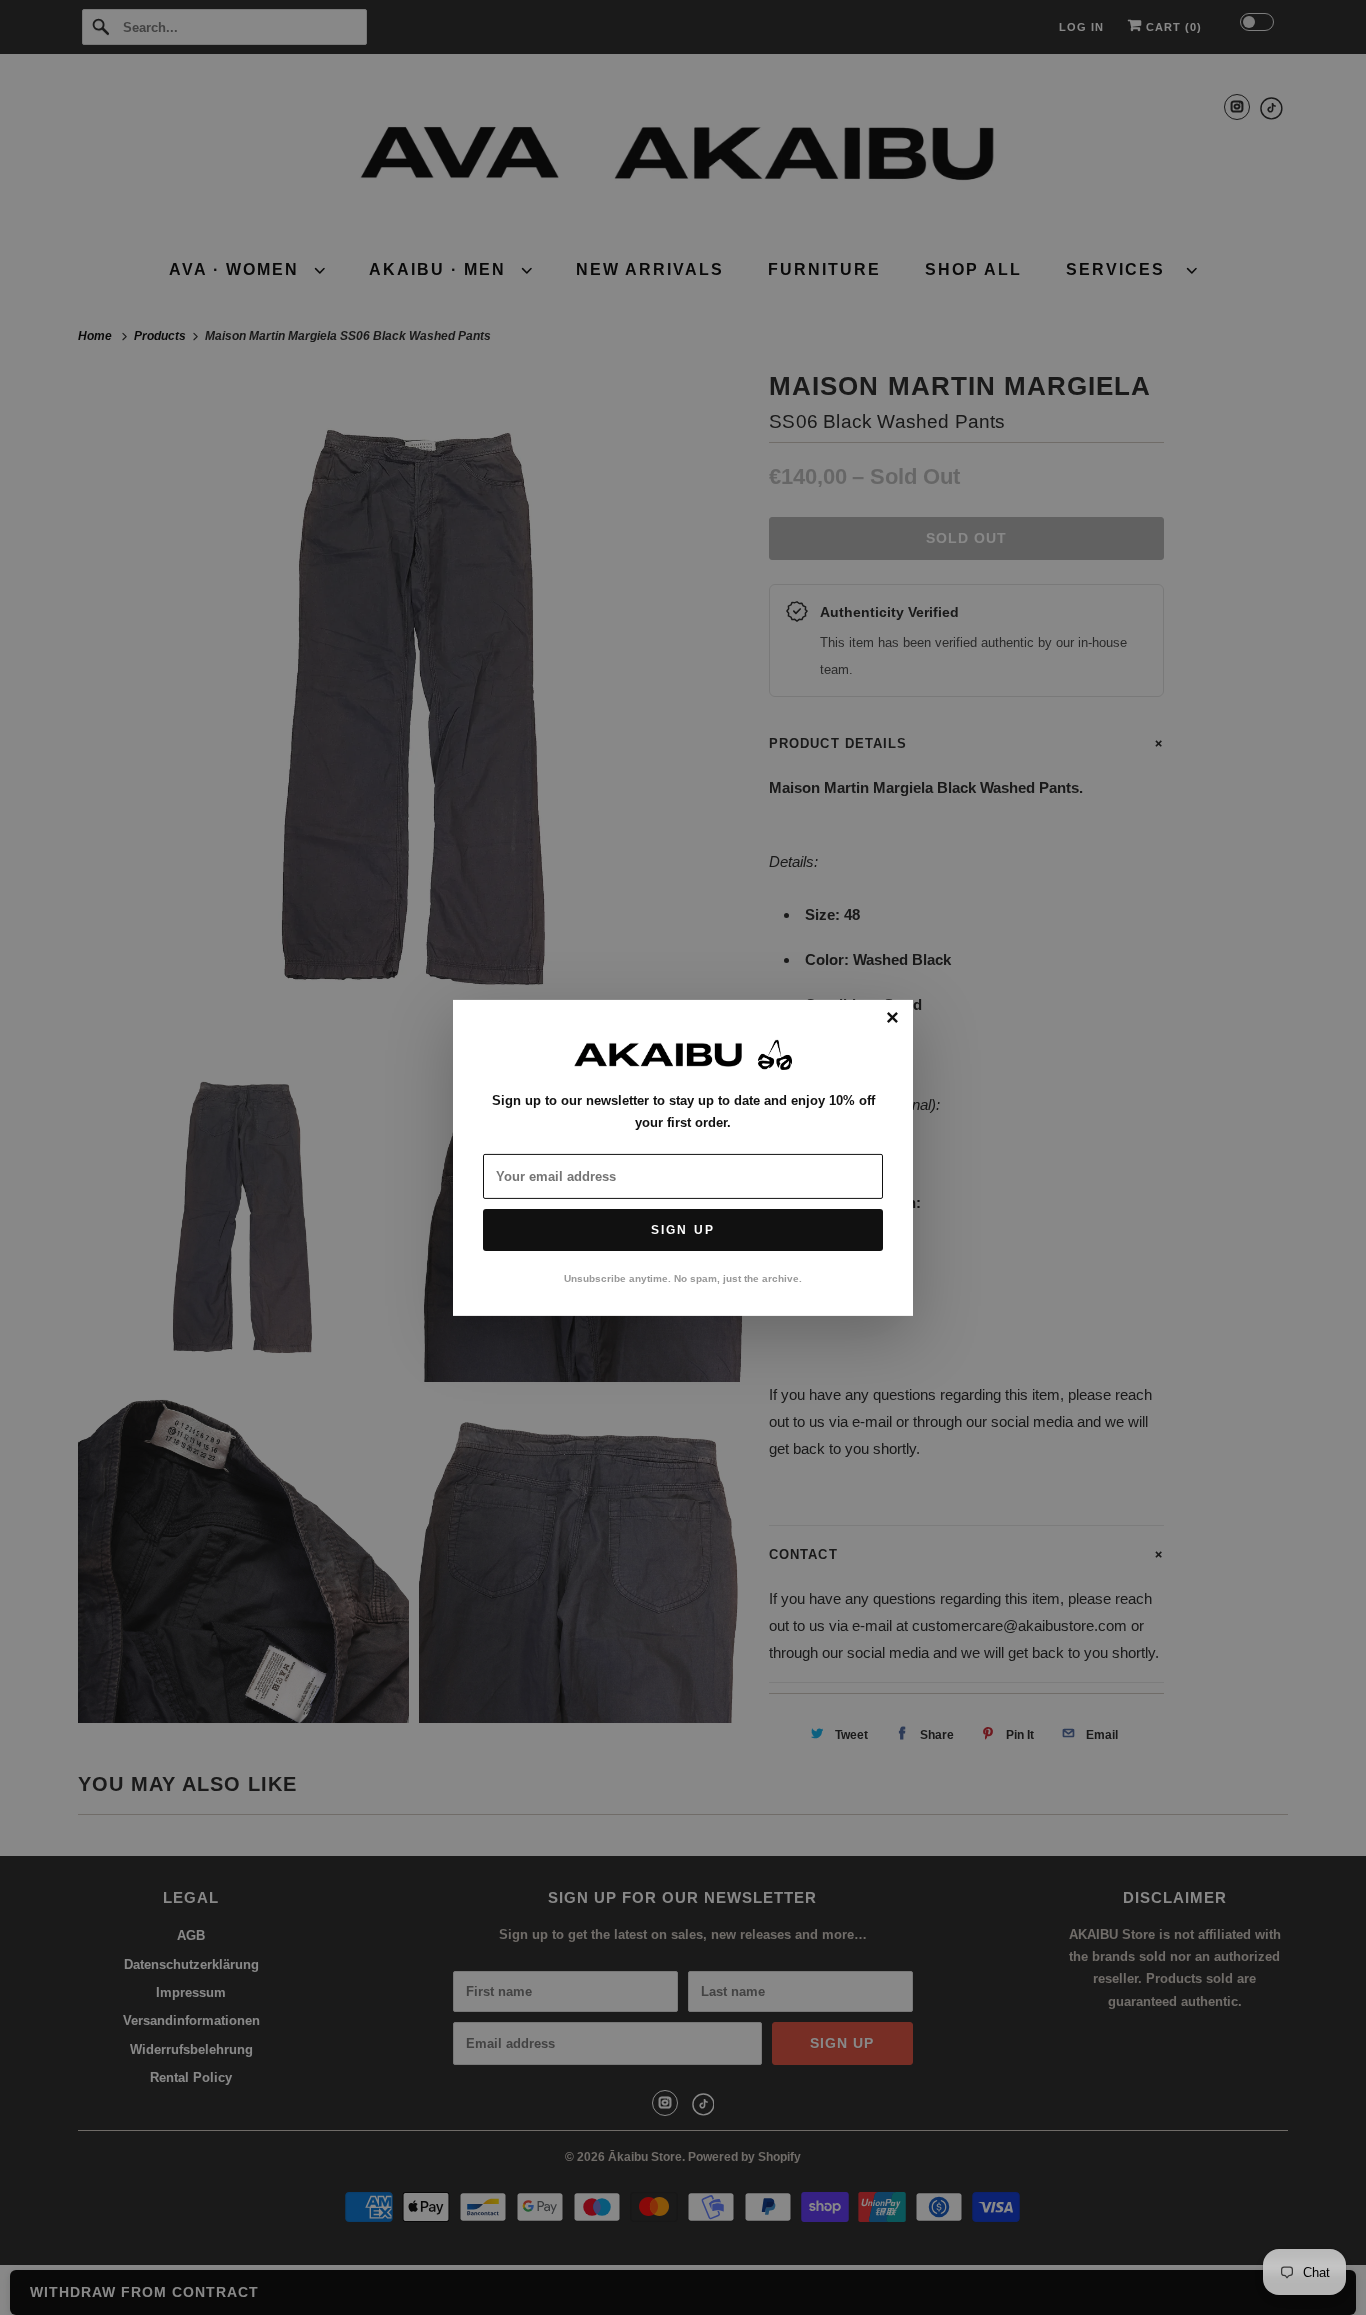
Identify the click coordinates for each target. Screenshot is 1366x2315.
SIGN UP (683, 1230)
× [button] (892, 1018)
